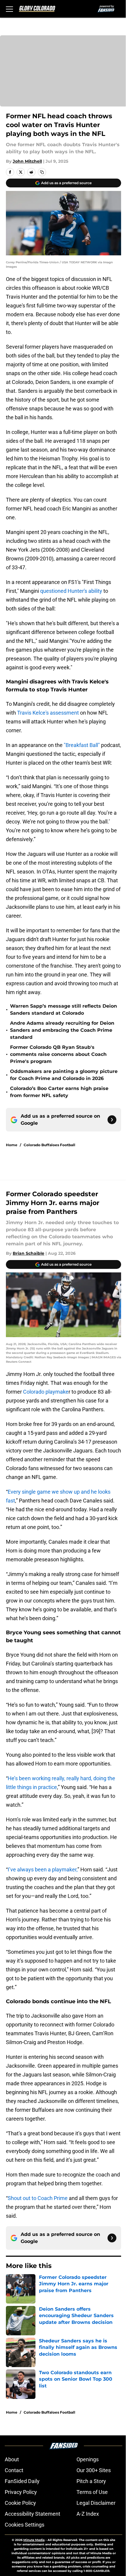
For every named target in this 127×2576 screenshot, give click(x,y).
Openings (88, 2459)
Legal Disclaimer (96, 2503)
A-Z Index (88, 2514)
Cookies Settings (25, 2525)
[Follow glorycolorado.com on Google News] (112, 1120)
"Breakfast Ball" (82, 745)
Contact (14, 2470)
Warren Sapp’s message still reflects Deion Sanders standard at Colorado (63, 1010)
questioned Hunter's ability (72, 591)
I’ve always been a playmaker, (43, 1869)
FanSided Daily (22, 2481)
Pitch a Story (91, 2481)
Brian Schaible (29, 1253)
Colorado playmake (46, 1392)
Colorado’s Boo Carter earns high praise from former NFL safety (59, 1092)
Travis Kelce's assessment (48, 713)
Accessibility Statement (32, 2514)
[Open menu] (9, 9)
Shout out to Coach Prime (38, 2198)
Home (12, 1145)
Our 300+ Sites (94, 2470)
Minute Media (34, 2540)
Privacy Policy (21, 2492)
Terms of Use (92, 2492)
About (12, 2459)
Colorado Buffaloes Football (49, 1145)
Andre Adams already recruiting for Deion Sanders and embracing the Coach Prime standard (62, 1030)
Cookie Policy (20, 2503)
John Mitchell (27, 161)
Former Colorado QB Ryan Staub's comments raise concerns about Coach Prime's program (58, 1054)
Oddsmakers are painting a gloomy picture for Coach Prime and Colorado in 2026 (64, 1075)
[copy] (42, 172)
